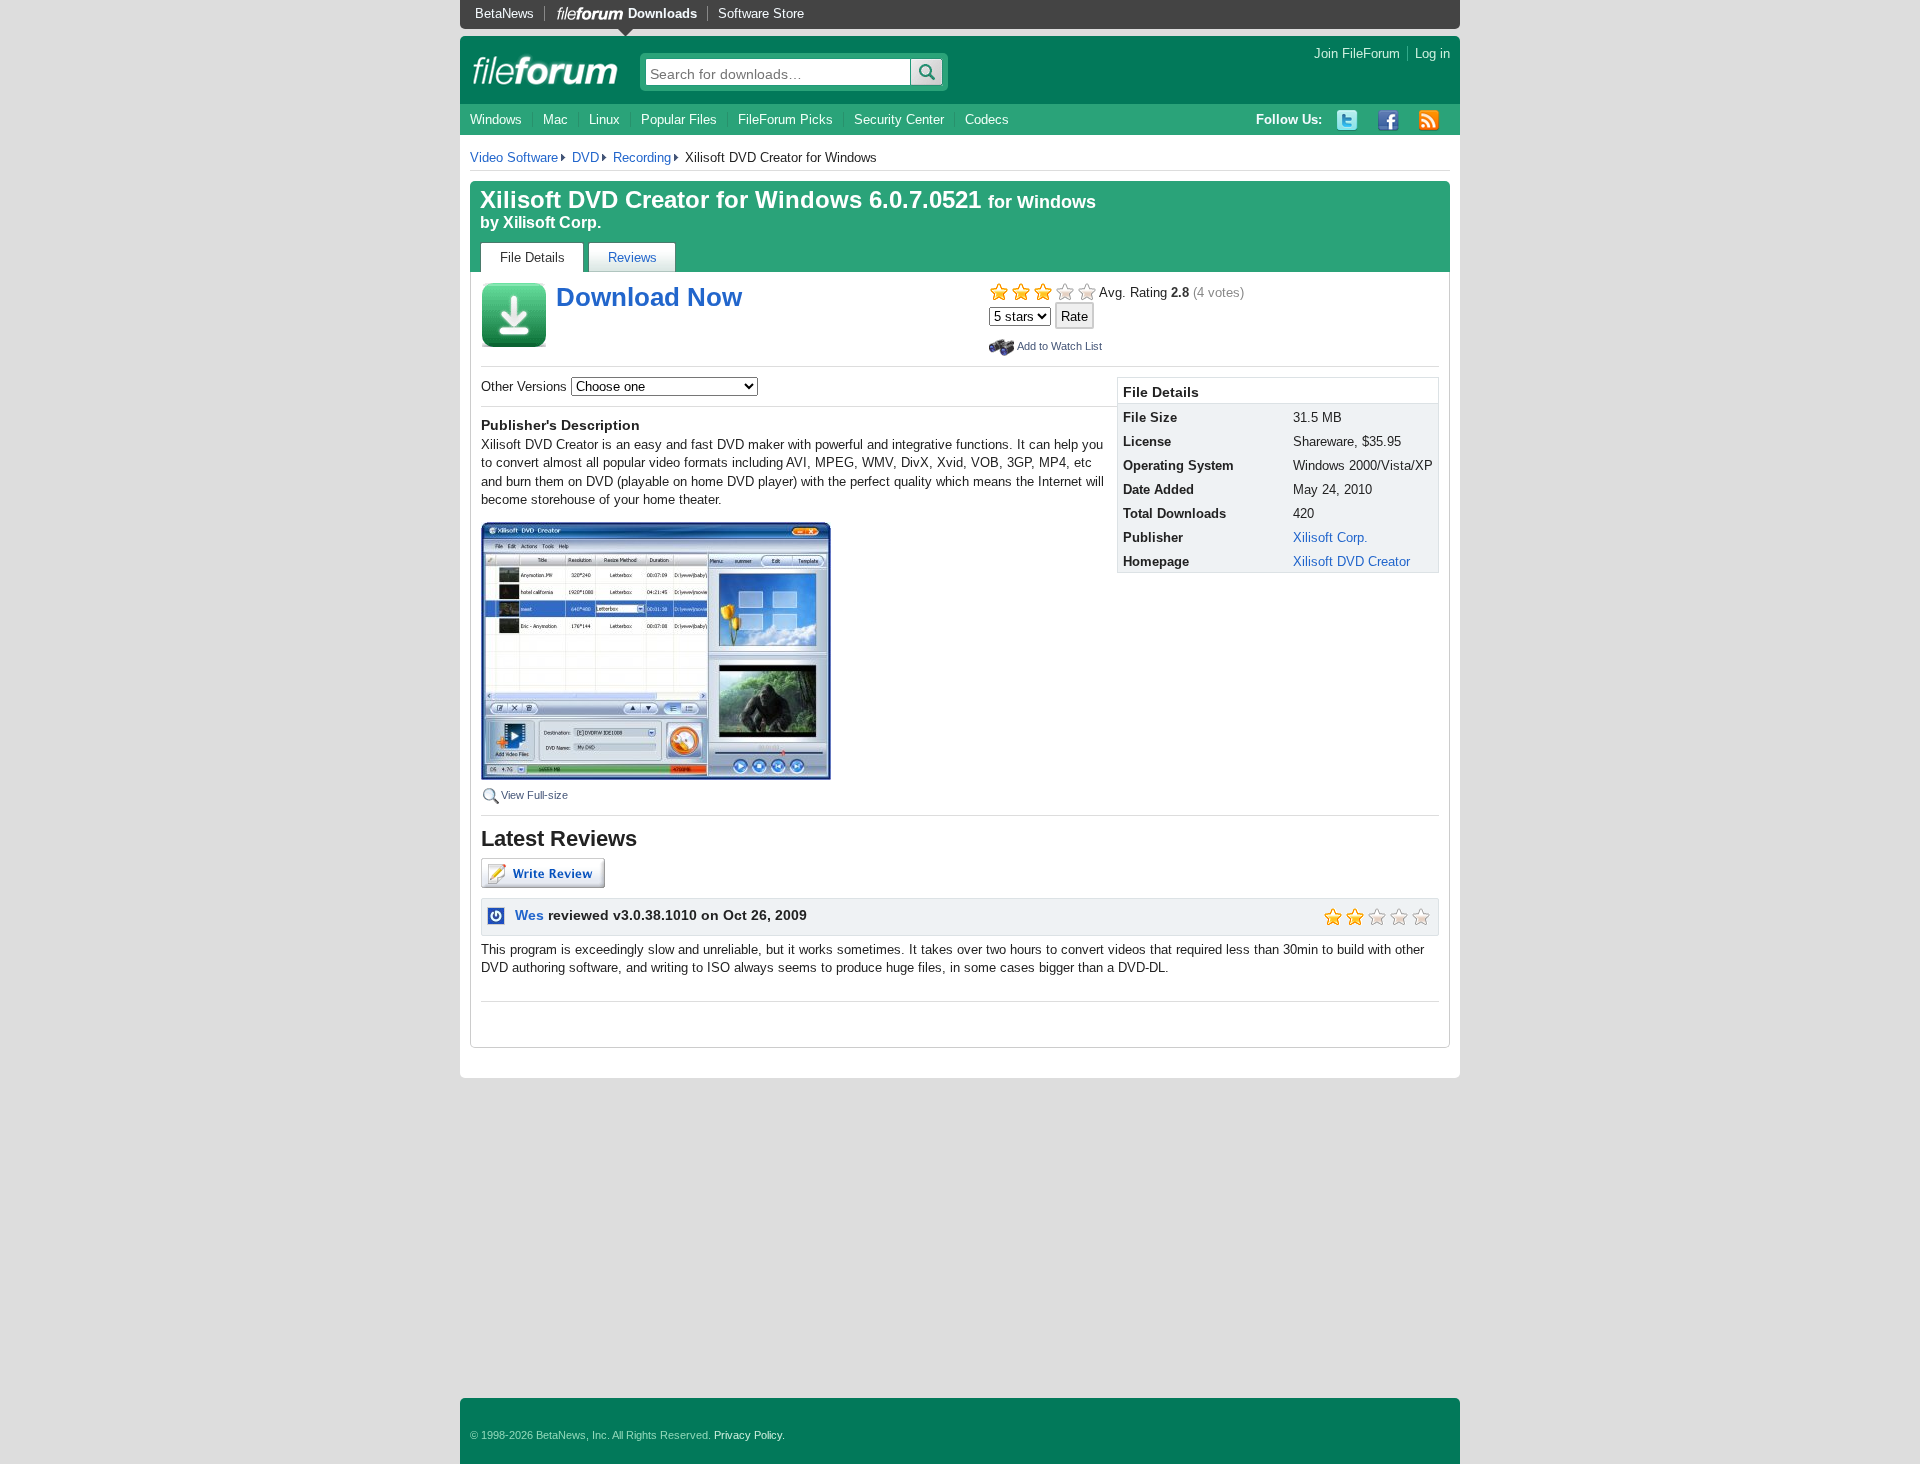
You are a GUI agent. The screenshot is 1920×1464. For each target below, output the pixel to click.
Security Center (899, 119)
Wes (529, 915)
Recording (642, 157)
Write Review (543, 873)
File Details (532, 257)
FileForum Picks (785, 119)
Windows (496, 119)
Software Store (761, 13)
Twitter (1347, 120)
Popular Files (679, 119)
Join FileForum (1357, 53)
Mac (555, 119)
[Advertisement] (960, 1238)
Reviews (632, 257)
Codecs (987, 119)
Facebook (1388, 120)
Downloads (662, 13)
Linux (604, 119)
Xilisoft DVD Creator (1351, 561)
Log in (1432, 53)
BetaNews (504, 13)
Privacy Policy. (749, 1435)
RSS (1429, 120)
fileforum (545, 70)
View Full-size (534, 795)
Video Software (514, 157)
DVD (585, 157)
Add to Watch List (1059, 346)
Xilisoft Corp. (552, 222)
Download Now (649, 297)
